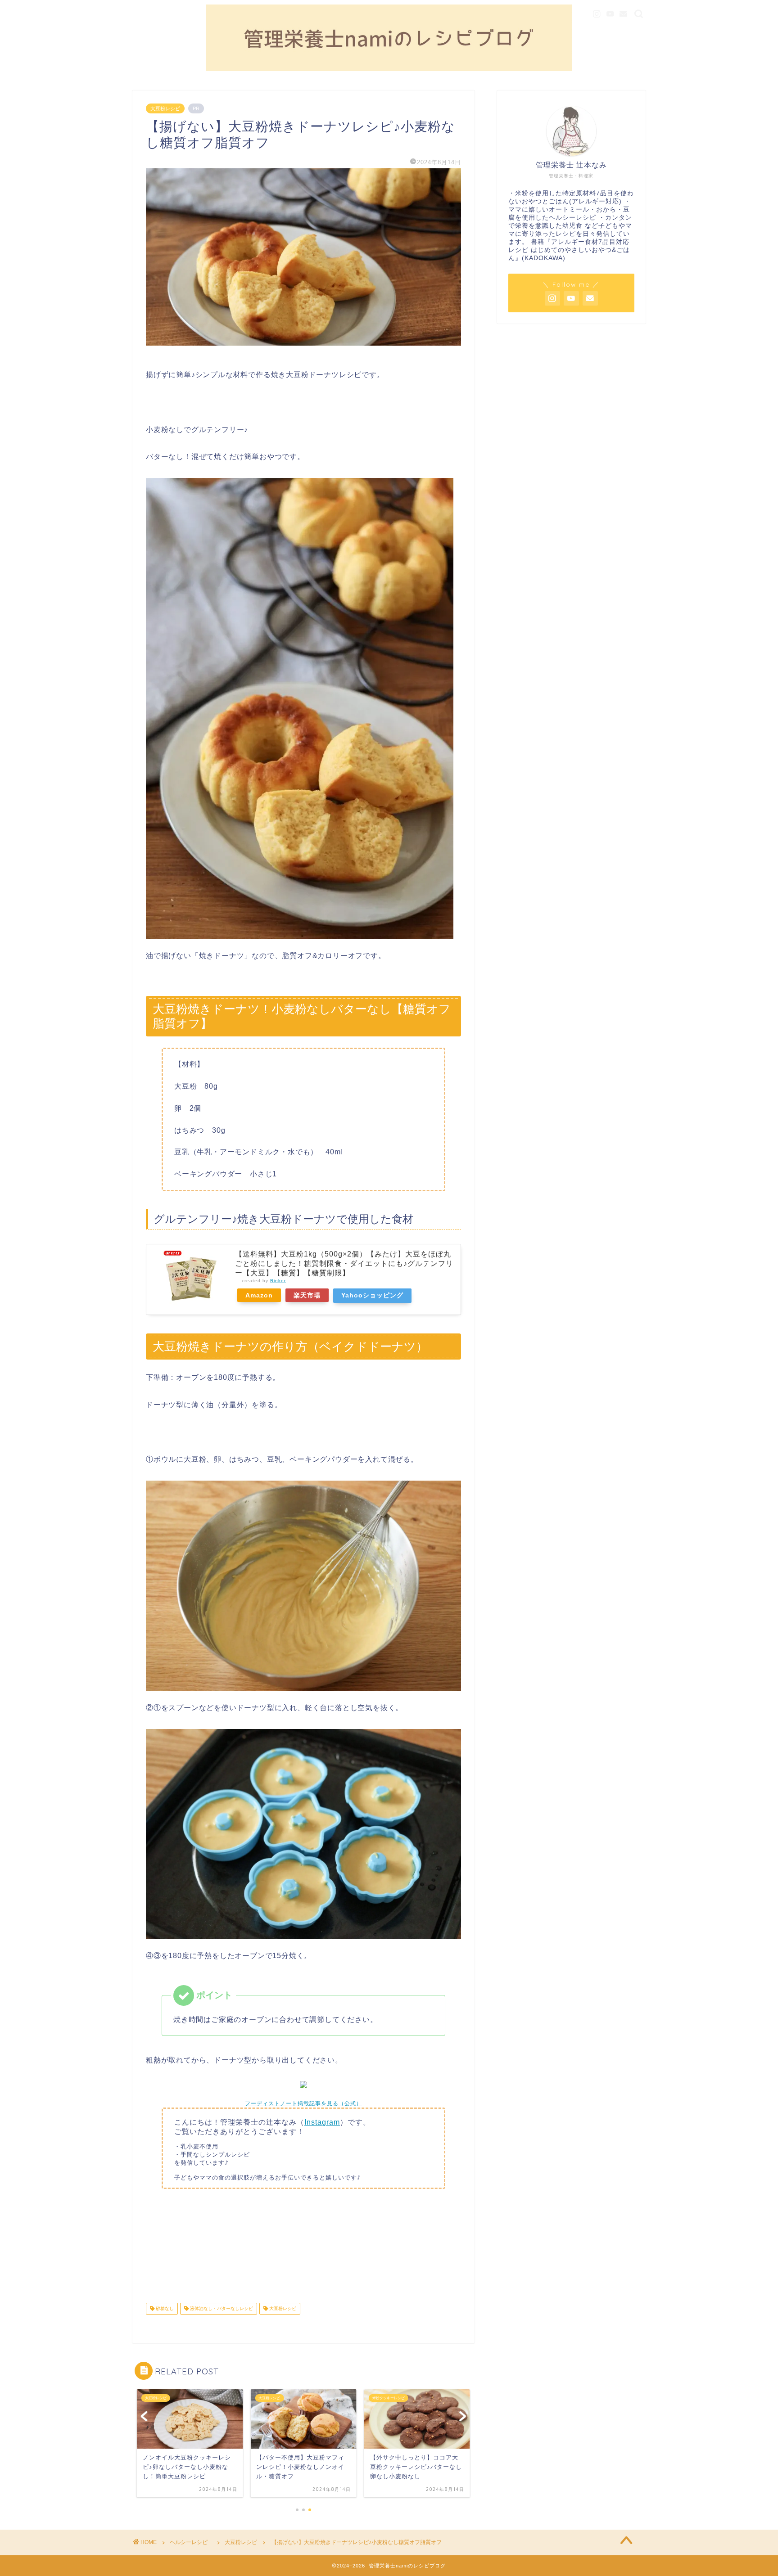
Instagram (322, 2122)
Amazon (259, 1295)
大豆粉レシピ (165, 108)
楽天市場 (307, 1295)
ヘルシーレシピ (191, 2542)
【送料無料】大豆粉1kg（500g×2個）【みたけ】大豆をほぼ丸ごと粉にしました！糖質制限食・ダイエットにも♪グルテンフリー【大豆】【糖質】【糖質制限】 (344, 1263)
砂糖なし (164, 2308)
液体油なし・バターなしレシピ (221, 2308)
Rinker (278, 1281)
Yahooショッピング (372, 1295)
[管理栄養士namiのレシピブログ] (389, 69)
